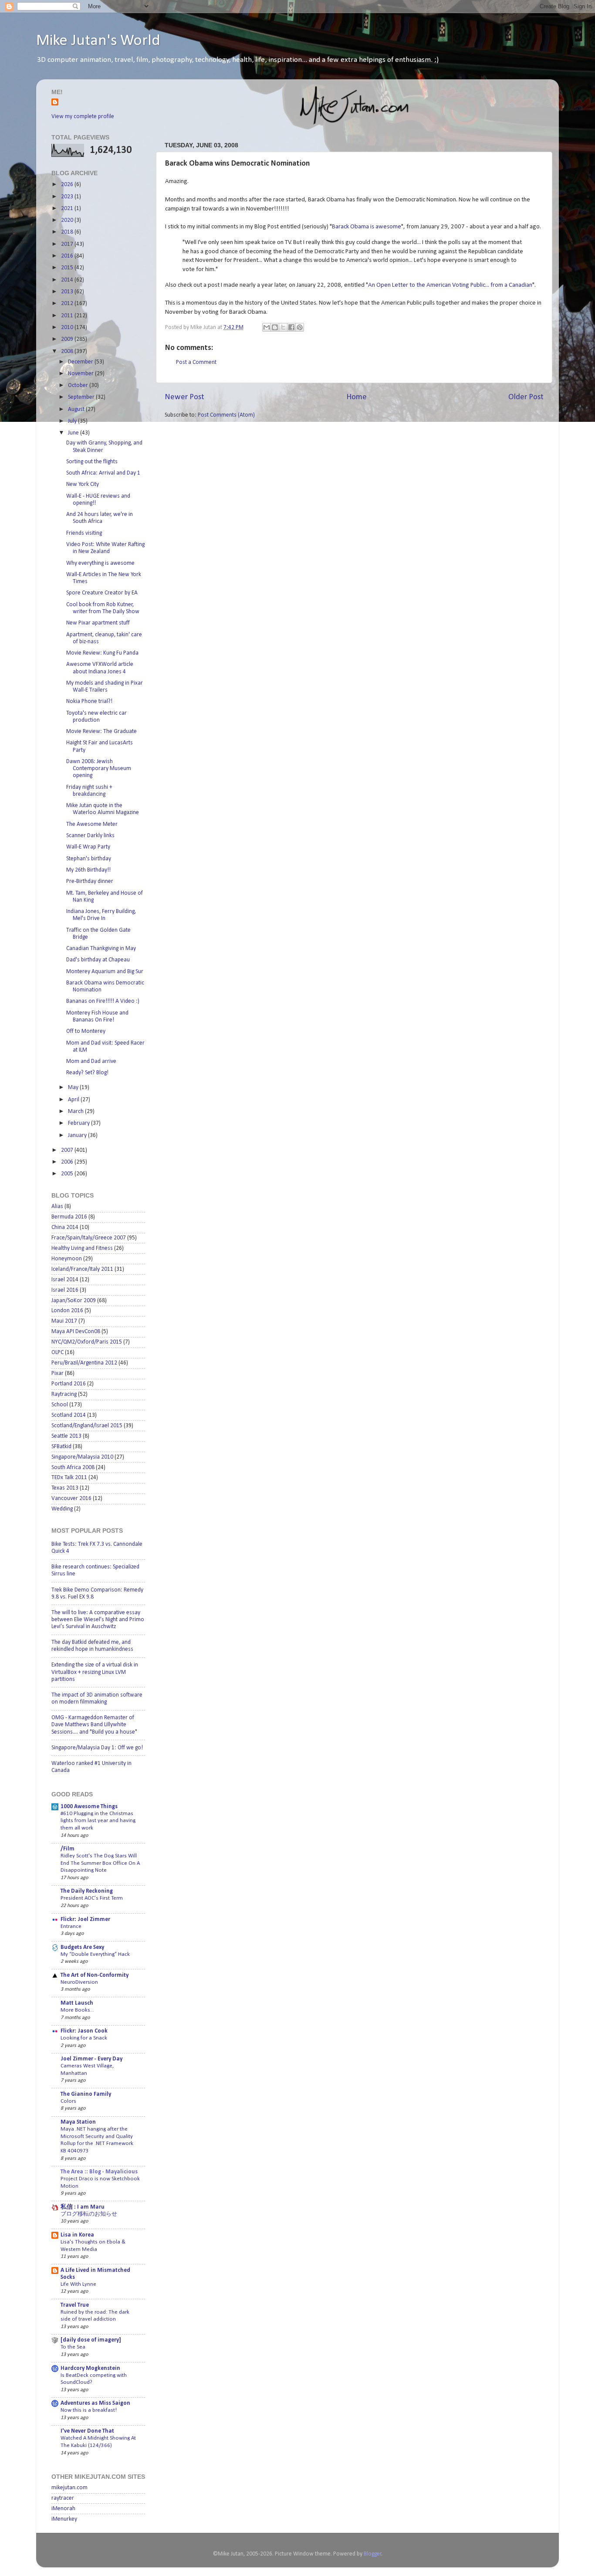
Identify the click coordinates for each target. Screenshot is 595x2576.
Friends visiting (84, 533)
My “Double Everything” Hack (95, 1954)
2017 (68, 244)
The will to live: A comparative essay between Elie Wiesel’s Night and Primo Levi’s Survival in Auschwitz (98, 1620)
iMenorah (63, 2509)
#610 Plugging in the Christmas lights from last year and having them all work (98, 1821)
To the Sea (73, 2347)
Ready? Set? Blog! (87, 1073)
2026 (68, 185)
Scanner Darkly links (90, 836)
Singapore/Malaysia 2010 (82, 1457)
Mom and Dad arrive (91, 1061)
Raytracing (64, 1394)
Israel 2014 (65, 1280)
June (74, 433)
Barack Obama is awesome (367, 227)
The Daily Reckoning (87, 1891)
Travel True (75, 2305)
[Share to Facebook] (291, 327)
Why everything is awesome (100, 563)
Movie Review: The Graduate (101, 731)
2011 (68, 316)
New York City (83, 484)
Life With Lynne (78, 2284)
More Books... (77, 2010)
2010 (68, 328)
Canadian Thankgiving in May (101, 949)
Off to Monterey (86, 1031)
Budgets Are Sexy (82, 1947)
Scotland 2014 (69, 1415)
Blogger (373, 2554)
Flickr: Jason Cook (84, 2031)
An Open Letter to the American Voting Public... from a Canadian (450, 285)
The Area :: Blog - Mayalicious (99, 2172)
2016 (68, 256)
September (82, 397)
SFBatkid (61, 1447)
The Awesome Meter (92, 824)
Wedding (62, 1509)
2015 (68, 268)
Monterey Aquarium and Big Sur (105, 972)
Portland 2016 (69, 1384)
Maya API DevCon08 (76, 1332)
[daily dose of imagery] (91, 2340)
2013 (68, 292)
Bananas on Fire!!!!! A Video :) (103, 1001)
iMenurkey (64, 2519)
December (81, 362)
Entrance (71, 1926)
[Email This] (267, 327)
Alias (57, 1207)
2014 (68, 280)
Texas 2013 (65, 1488)
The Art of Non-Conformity (95, 1975)
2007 (68, 1150)
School (60, 1405)
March (76, 1112)
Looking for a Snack (84, 2038)
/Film (68, 1849)
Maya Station (78, 2122)
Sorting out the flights (92, 462)
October (79, 385)
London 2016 (67, 1311)
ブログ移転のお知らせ (89, 2214)
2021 (68, 209)
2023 (68, 197)
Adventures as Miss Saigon (95, 2403)
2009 (68, 339)
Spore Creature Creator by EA (102, 593)
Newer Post (184, 397)
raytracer (63, 2498)
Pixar (57, 1373)
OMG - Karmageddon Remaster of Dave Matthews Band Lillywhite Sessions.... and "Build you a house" (94, 1725)
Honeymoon (67, 1259)
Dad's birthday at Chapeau (98, 960)
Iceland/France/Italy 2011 (82, 1269)
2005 (68, 1174)
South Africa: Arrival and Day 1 (103, 473)
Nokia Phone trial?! (89, 701)
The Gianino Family (86, 2094)
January (78, 1135)
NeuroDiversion (79, 1982)
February (79, 1123)
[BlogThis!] (275, 327)
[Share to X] (283, 327)
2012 (68, 304)
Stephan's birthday (89, 859)
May (74, 1088)
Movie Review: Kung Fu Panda (102, 653)
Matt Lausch (77, 2003)
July (73, 421)
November (81, 374)
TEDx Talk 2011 (69, 1478)
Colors (68, 2101)
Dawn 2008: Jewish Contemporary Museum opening (99, 769)
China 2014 (65, 1227)
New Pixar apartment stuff (98, 623)
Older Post (526, 397)
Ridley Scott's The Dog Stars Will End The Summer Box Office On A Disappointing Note (100, 1863)
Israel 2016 (65, 1290)
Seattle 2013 (66, 1436)
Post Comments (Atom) (226, 415)
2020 (68, 220)
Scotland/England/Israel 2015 (87, 1426)
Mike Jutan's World (98, 41)
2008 (68, 351)
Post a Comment (196, 362)
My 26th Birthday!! (88, 870)
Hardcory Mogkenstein (90, 2368)
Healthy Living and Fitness (82, 1248)
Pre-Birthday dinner (90, 881)
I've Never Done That (87, 2431)
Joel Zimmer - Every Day (91, 2059)
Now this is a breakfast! (89, 2410)
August (77, 409)
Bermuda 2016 (69, 1217)
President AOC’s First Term (92, 1898)
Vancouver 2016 (71, 1498)
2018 (68, 232)
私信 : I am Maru (83, 2207)
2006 (68, 1162)
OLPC (57, 1352)
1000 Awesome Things (89, 1807)
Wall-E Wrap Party (88, 847)
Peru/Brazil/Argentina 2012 (84, 1363)
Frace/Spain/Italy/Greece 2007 (89, 1238)
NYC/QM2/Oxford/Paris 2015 (87, 1342)
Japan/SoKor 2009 (74, 1301)
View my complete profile (83, 117)
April (74, 1100)
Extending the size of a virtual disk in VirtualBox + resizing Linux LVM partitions (95, 1672)
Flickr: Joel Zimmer (85, 1919)
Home (357, 397)
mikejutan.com (69, 2488)
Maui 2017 (64, 1321)
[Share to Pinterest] (300, 327)
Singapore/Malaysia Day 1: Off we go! (97, 1748)
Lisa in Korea (77, 2235)
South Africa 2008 (73, 1468)
